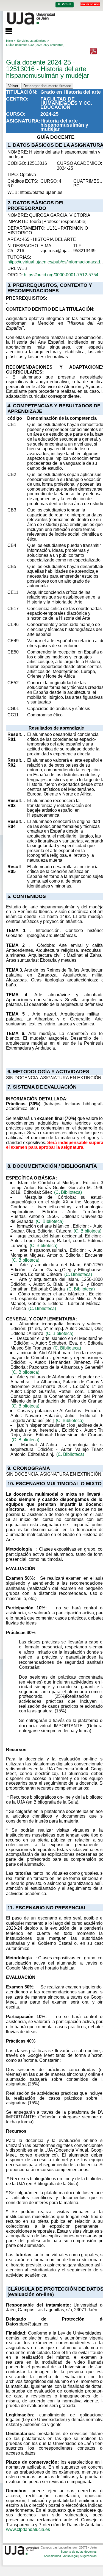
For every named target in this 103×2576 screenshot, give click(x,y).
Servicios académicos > (33, 41)
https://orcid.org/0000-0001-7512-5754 (61, 275)
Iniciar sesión (90, 4)
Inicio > (11, 41)
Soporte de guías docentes (79, 2552)
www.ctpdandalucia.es (28, 2529)
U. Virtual (65, 4)
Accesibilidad (52, 2556)
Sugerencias (88, 2556)
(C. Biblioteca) (68, 1192)
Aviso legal (70, 2556)
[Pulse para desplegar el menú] (6, 30)
